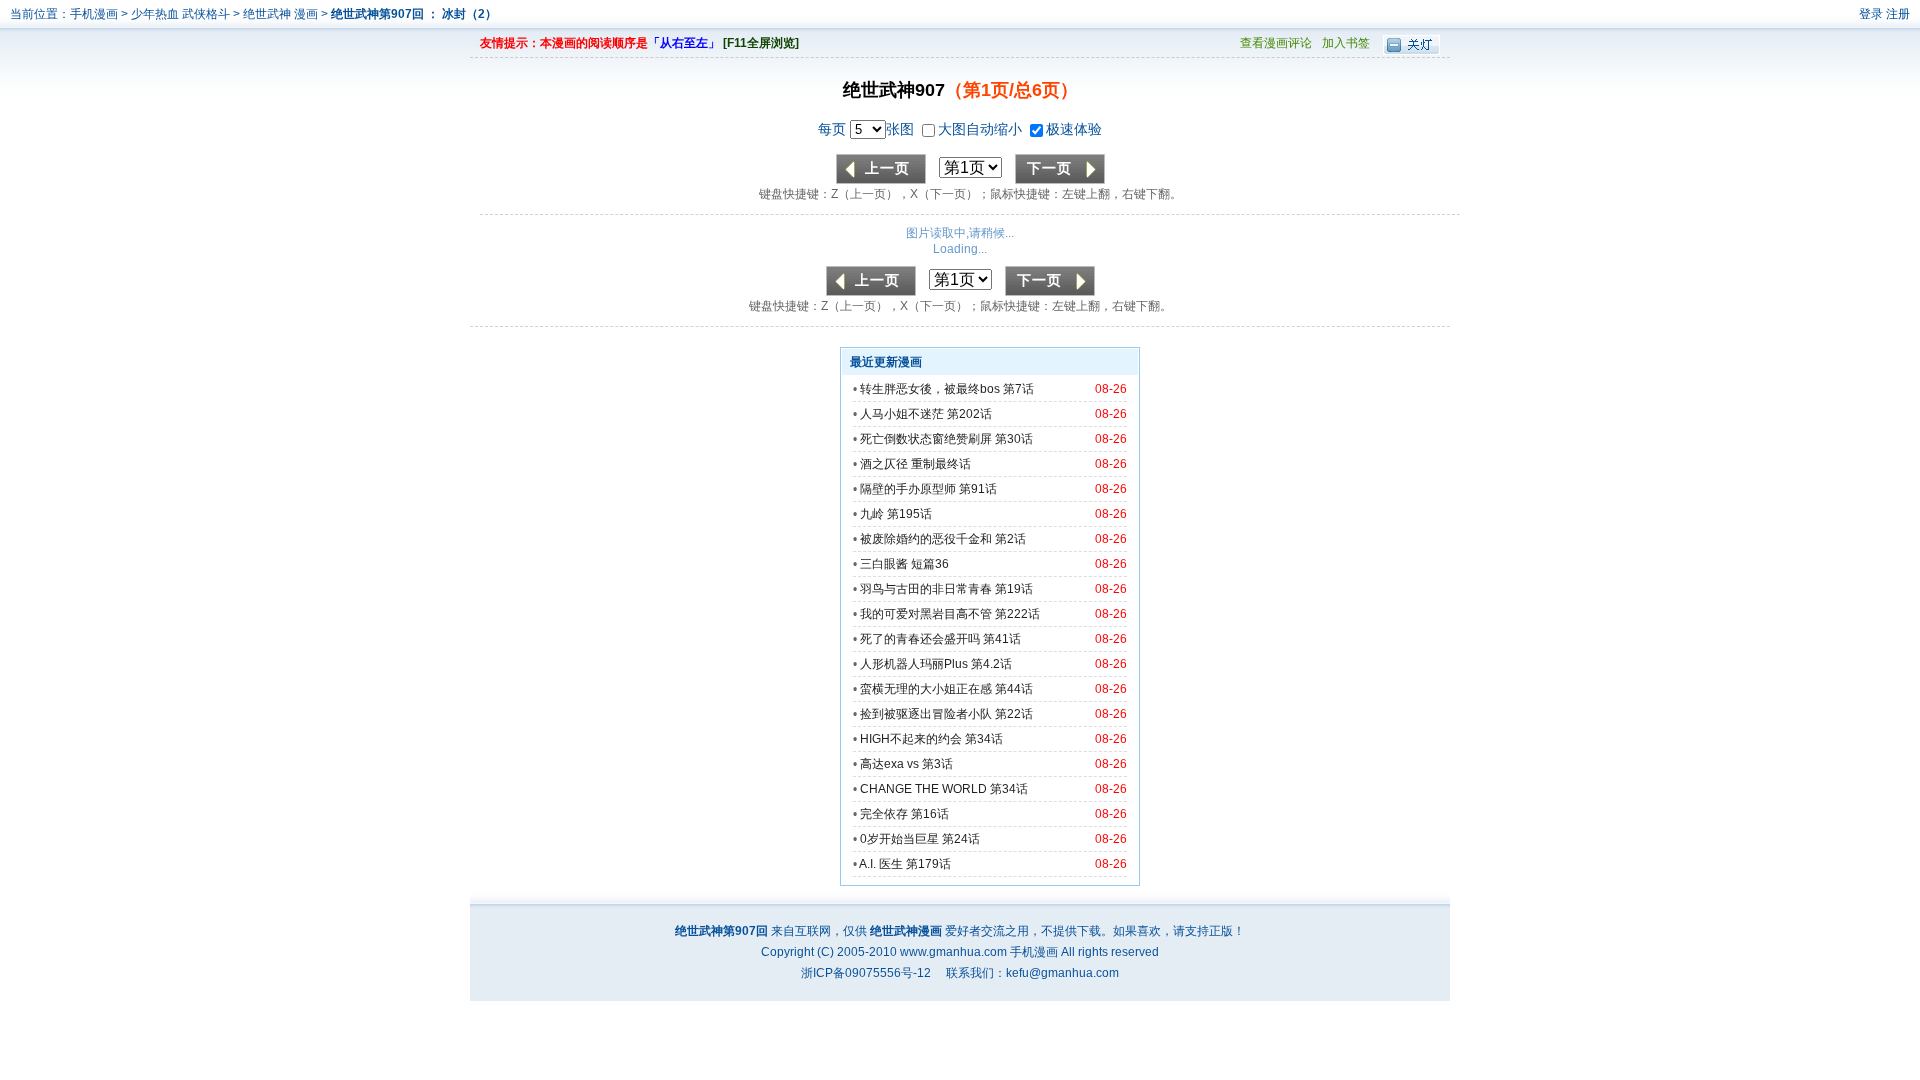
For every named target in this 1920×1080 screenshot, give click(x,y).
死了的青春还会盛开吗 (920, 639)
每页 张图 (868, 129)
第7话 (1018, 389)
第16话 (930, 814)
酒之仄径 (884, 464)
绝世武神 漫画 (282, 14)
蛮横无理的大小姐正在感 (926, 689)
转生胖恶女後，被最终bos (930, 389)
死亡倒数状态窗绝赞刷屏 (926, 439)
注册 (1898, 14)
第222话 (1017, 614)
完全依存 (884, 814)
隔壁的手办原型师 (908, 489)
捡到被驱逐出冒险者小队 (926, 714)
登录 (1871, 14)
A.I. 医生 (881, 864)
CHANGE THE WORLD (923, 789)
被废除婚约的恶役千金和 (926, 539)
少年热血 (155, 14)
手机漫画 (94, 14)
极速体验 (1074, 129)
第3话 (937, 764)
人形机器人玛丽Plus (914, 664)
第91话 (978, 489)
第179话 (928, 864)
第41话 (1002, 639)
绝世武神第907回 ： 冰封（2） (414, 14)
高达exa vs (889, 764)
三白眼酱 (884, 564)
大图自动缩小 (982, 129)
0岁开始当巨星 (899, 839)
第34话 (984, 739)
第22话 (1014, 714)
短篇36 (930, 564)
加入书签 (1346, 43)
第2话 (1010, 539)
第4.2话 (991, 664)
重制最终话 (941, 464)
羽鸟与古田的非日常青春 (926, 589)
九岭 (872, 514)
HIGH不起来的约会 (911, 739)
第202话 (969, 414)
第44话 (1014, 689)
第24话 (961, 839)
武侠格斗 (206, 14)
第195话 (909, 514)
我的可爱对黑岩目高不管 (926, 614)
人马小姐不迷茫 (903, 414)
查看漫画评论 (1276, 43)
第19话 (1014, 589)
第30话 (1014, 439)
